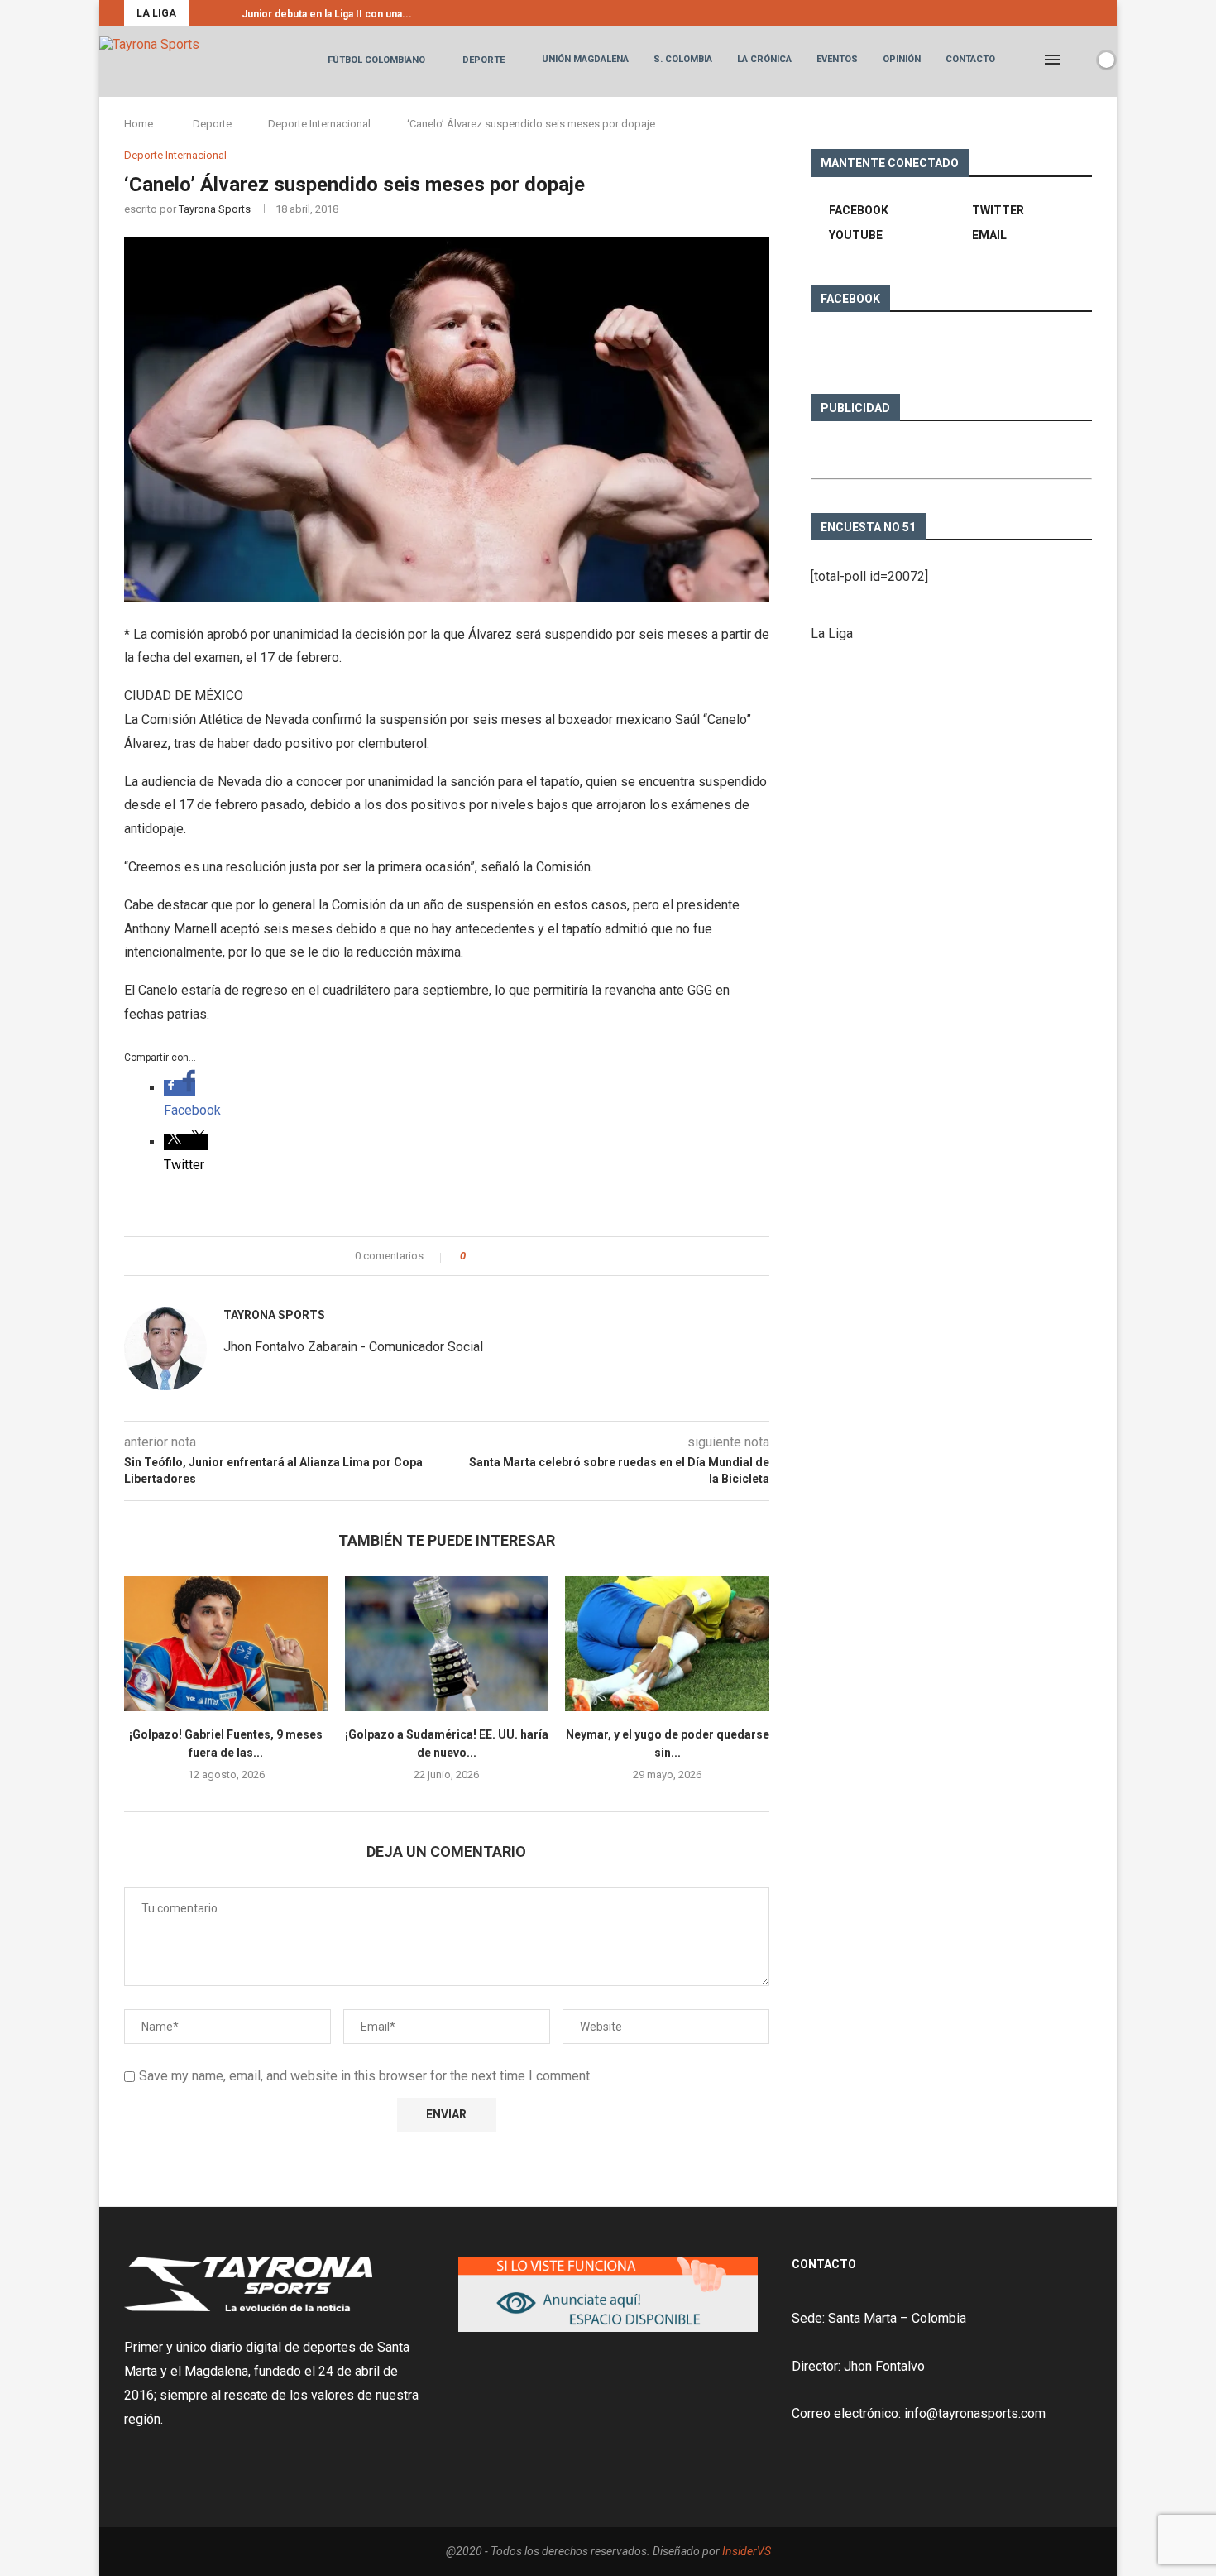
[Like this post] (474, 1256)
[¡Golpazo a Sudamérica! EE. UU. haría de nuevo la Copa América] (447, 1643)
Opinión (902, 59)
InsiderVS (747, 2551)
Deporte (484, 60)
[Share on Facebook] (493, 1256)
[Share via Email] (540, 1256)
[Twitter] (1069, 13)
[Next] (226, 13)
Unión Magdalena (585, 59)
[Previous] (204, 13)
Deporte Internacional (319, 124)
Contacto (970, 59)
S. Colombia (683, 59)
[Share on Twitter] (508, 1256)
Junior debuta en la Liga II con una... (327, 14)
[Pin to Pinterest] (524, 1256)
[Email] (1088, 13)
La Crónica (764, 59)
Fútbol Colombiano (376, 60)
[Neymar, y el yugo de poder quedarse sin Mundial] (667, 1643)
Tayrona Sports (215, 209)
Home (139, 124)
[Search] (1078, 60)
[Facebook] (1050, 13)
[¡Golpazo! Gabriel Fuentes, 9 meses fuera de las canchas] (226, 1643)
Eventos (837, 59)
